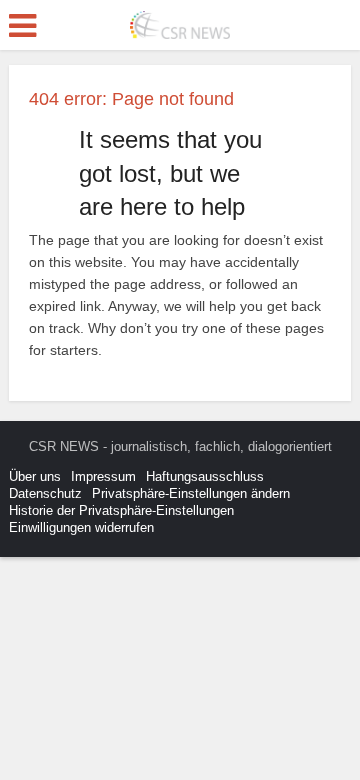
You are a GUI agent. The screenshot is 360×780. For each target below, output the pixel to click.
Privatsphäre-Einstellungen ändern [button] (191, 493)
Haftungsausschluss (205, 476)
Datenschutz (45, 493)
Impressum (103, 476)
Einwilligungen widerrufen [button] (81, 527)
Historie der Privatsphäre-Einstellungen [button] (121, 510)
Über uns (35, 476)
